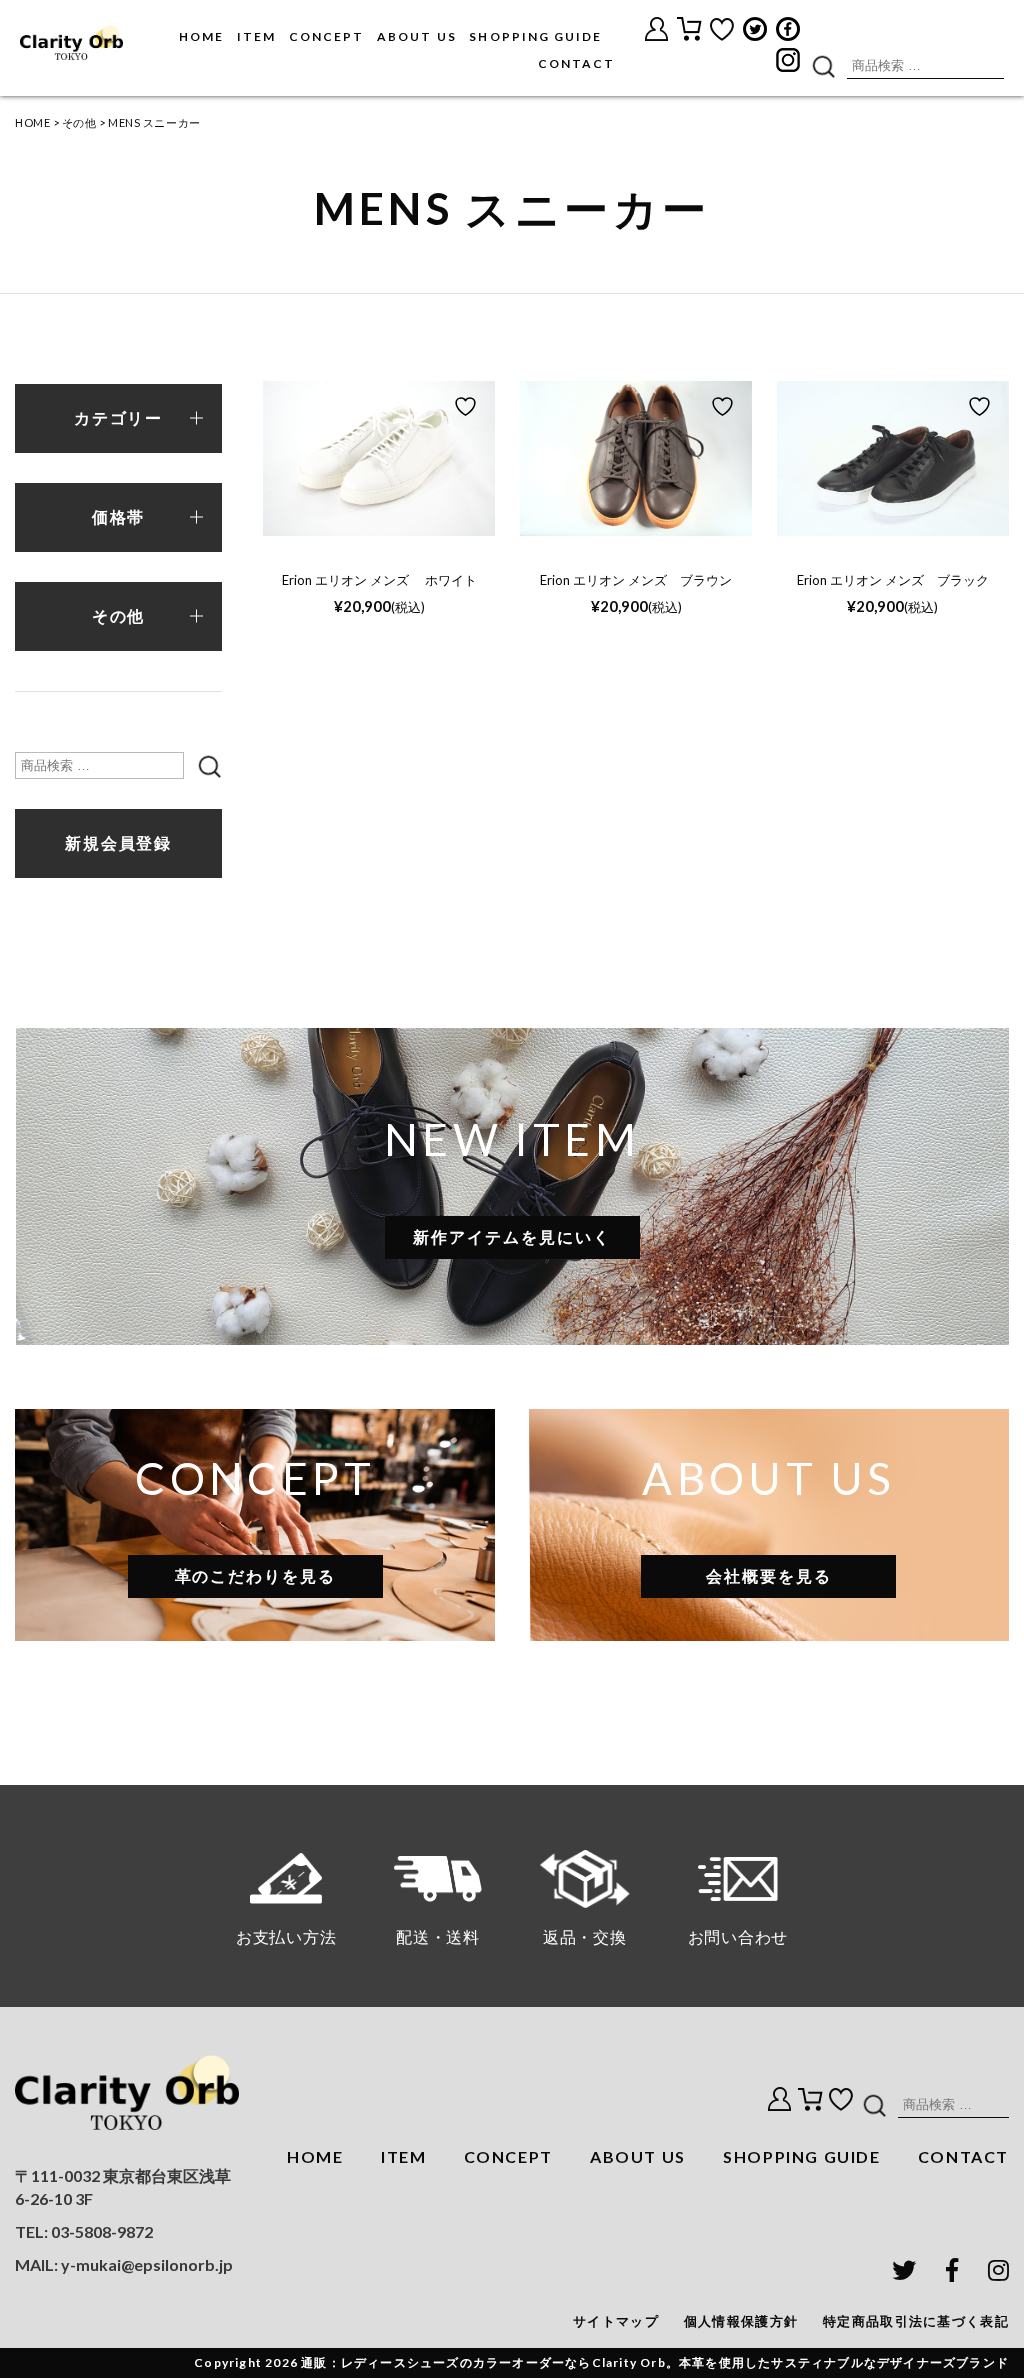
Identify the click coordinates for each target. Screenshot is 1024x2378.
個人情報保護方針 (741, 2321)
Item (256, 36)
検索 (822, 65)
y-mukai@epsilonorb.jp (147, 2264)
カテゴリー (119, 418)
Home (201, 36)
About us (416, 36)
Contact (576, 63)
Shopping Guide (535, 36)
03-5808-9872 (102, 2231)
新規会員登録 (119, 843)
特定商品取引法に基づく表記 (916, 2321)
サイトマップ (616, 2321)
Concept (326, 36)
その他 (79, 122)
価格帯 (119, 517)
